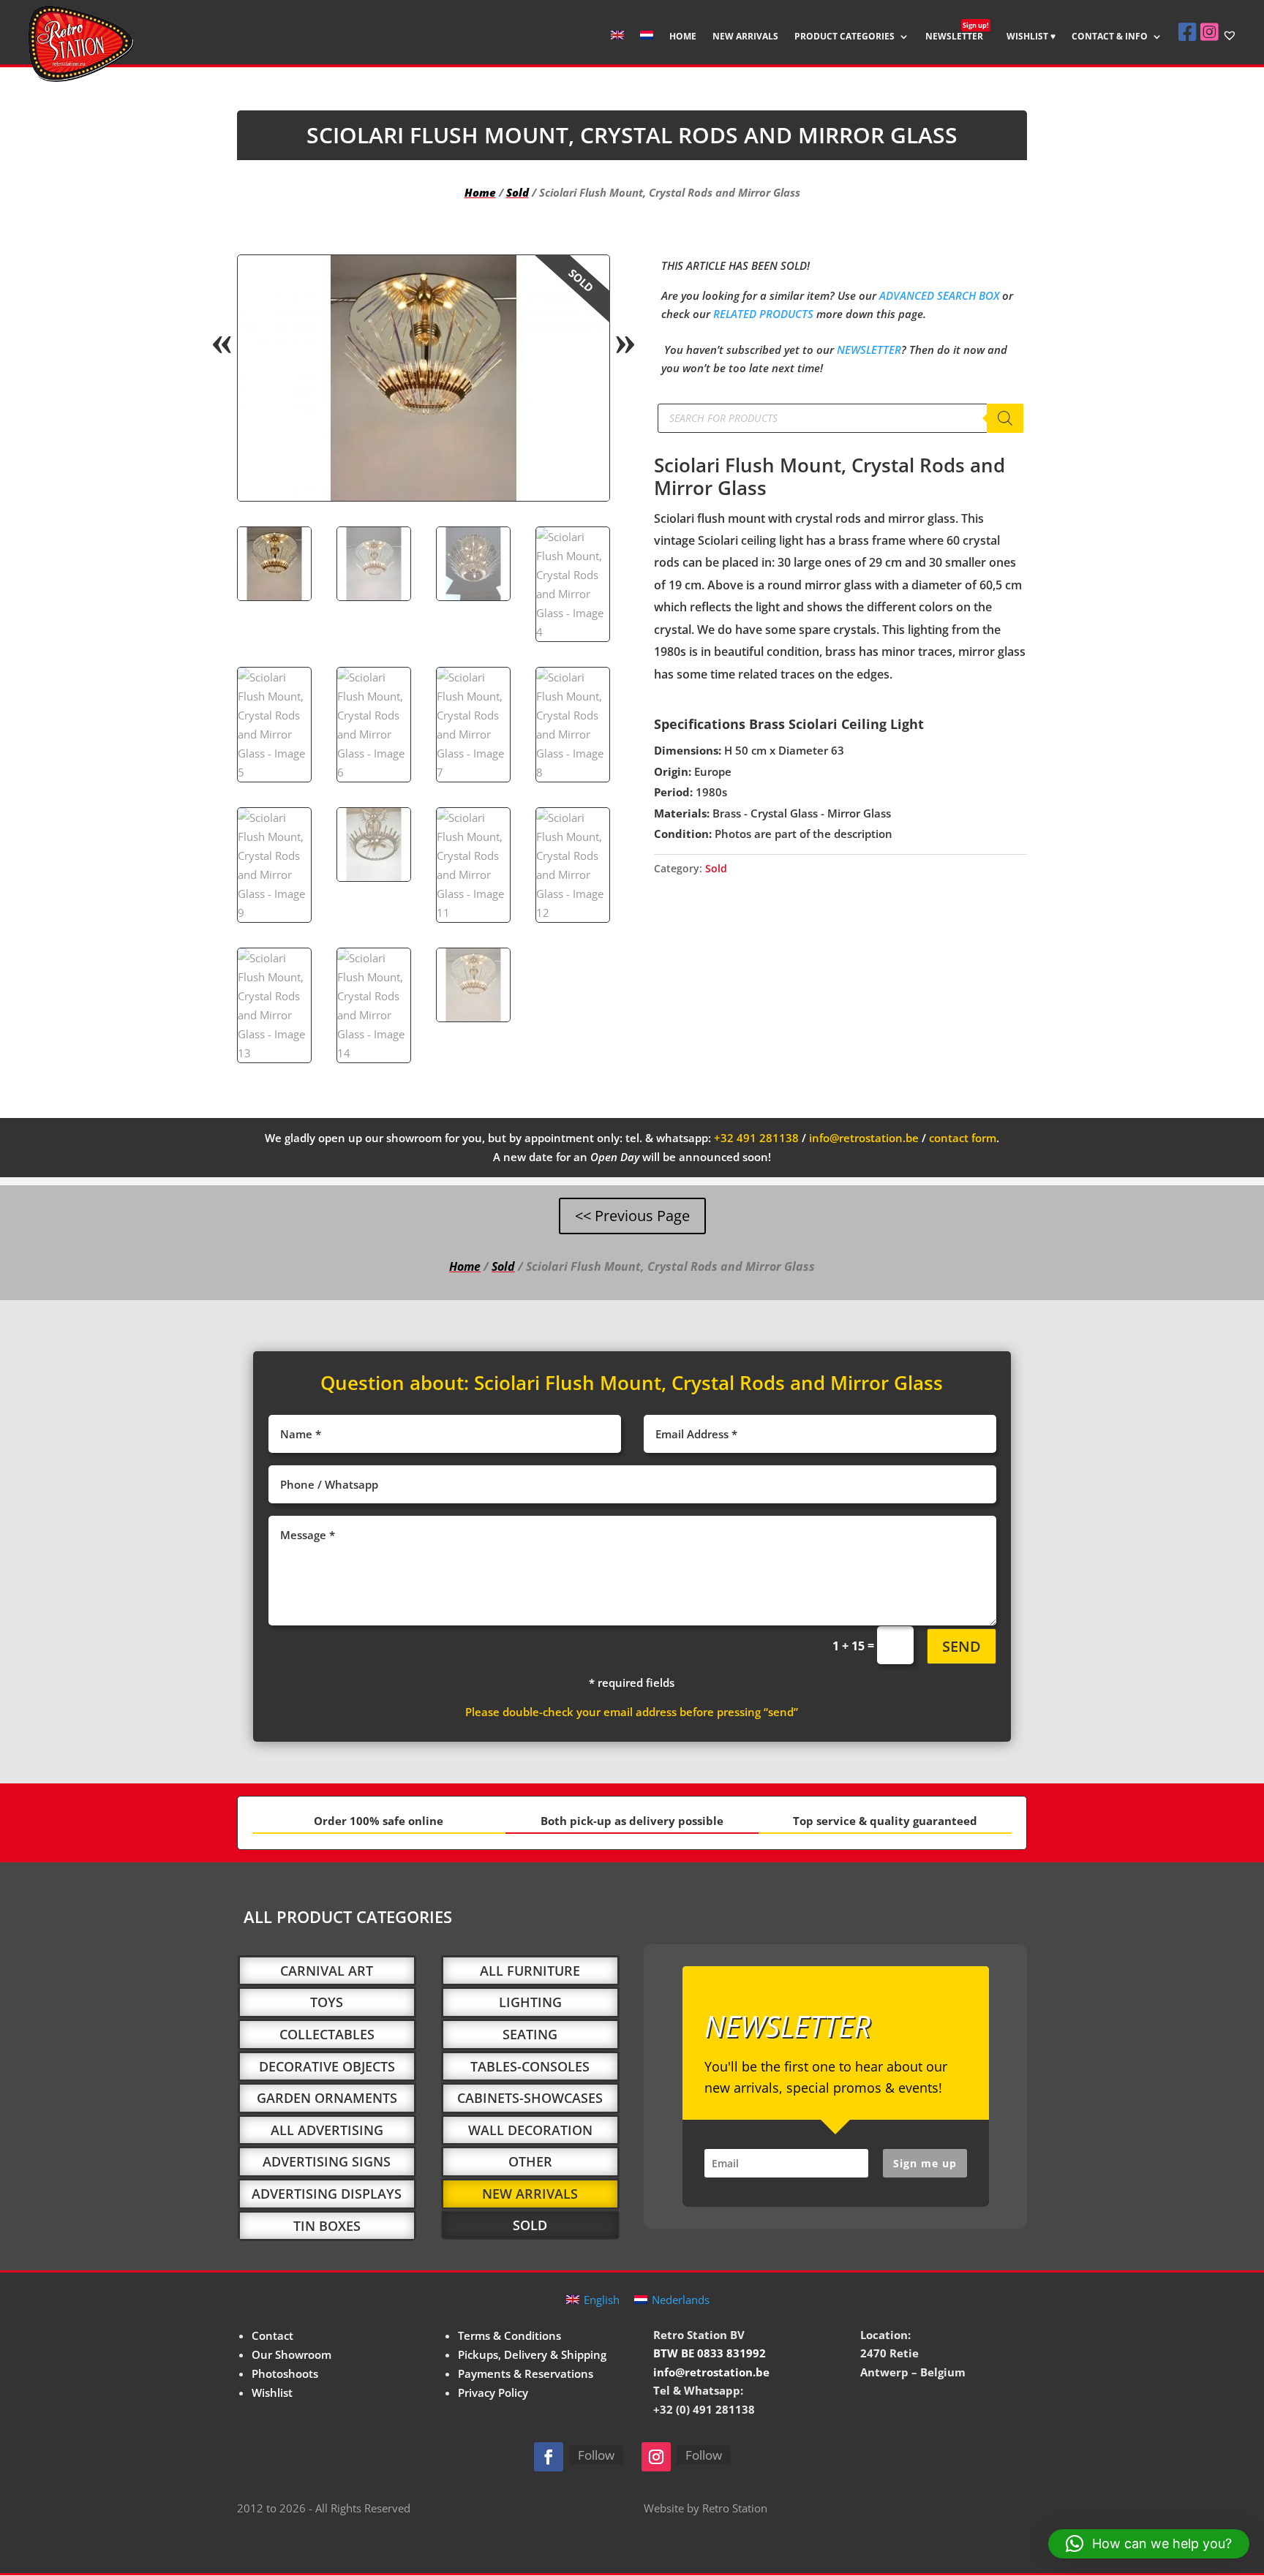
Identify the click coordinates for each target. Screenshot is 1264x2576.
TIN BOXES (327, 2226)
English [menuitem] (602, 2300)
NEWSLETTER (957, 37)
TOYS (327, 2002)
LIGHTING (530, 2002)
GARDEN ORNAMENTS (327, 2098)
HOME (683, 37)
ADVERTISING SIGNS (327, 2161)
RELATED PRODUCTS (763, 314)
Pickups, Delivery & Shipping (532, 2354)
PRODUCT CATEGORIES (844, 37)
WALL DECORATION (530, 2130)
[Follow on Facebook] (549, 2457)
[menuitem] (617, 47)
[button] (586, 279)
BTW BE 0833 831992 (710, 2353)
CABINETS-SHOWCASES (530, 2098)
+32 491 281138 (756, 1138)
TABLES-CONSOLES (530, 2066)
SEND (962, 1646)
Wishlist (272, 2392)
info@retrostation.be (864, 1138)
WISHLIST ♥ (1031, 37)
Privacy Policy (493, 2392)
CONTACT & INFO (1110, 37)
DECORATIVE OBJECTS (327, 2066)
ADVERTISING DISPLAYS (327, 2194)
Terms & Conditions (509, 2335)
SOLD (530, 2225)
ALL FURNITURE (530, 1971)
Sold (518, 192)
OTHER (530, 2161)
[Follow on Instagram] (656, 2457)
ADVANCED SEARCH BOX (939, 295)
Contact (272, 2335)
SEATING (530, 2034)
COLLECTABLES (327, 2034)
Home (480, 192)
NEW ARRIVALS (745, 37)
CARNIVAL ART (327, 1971)
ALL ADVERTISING (327, 2130)
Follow (596, 2455)
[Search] (1005, 418)
